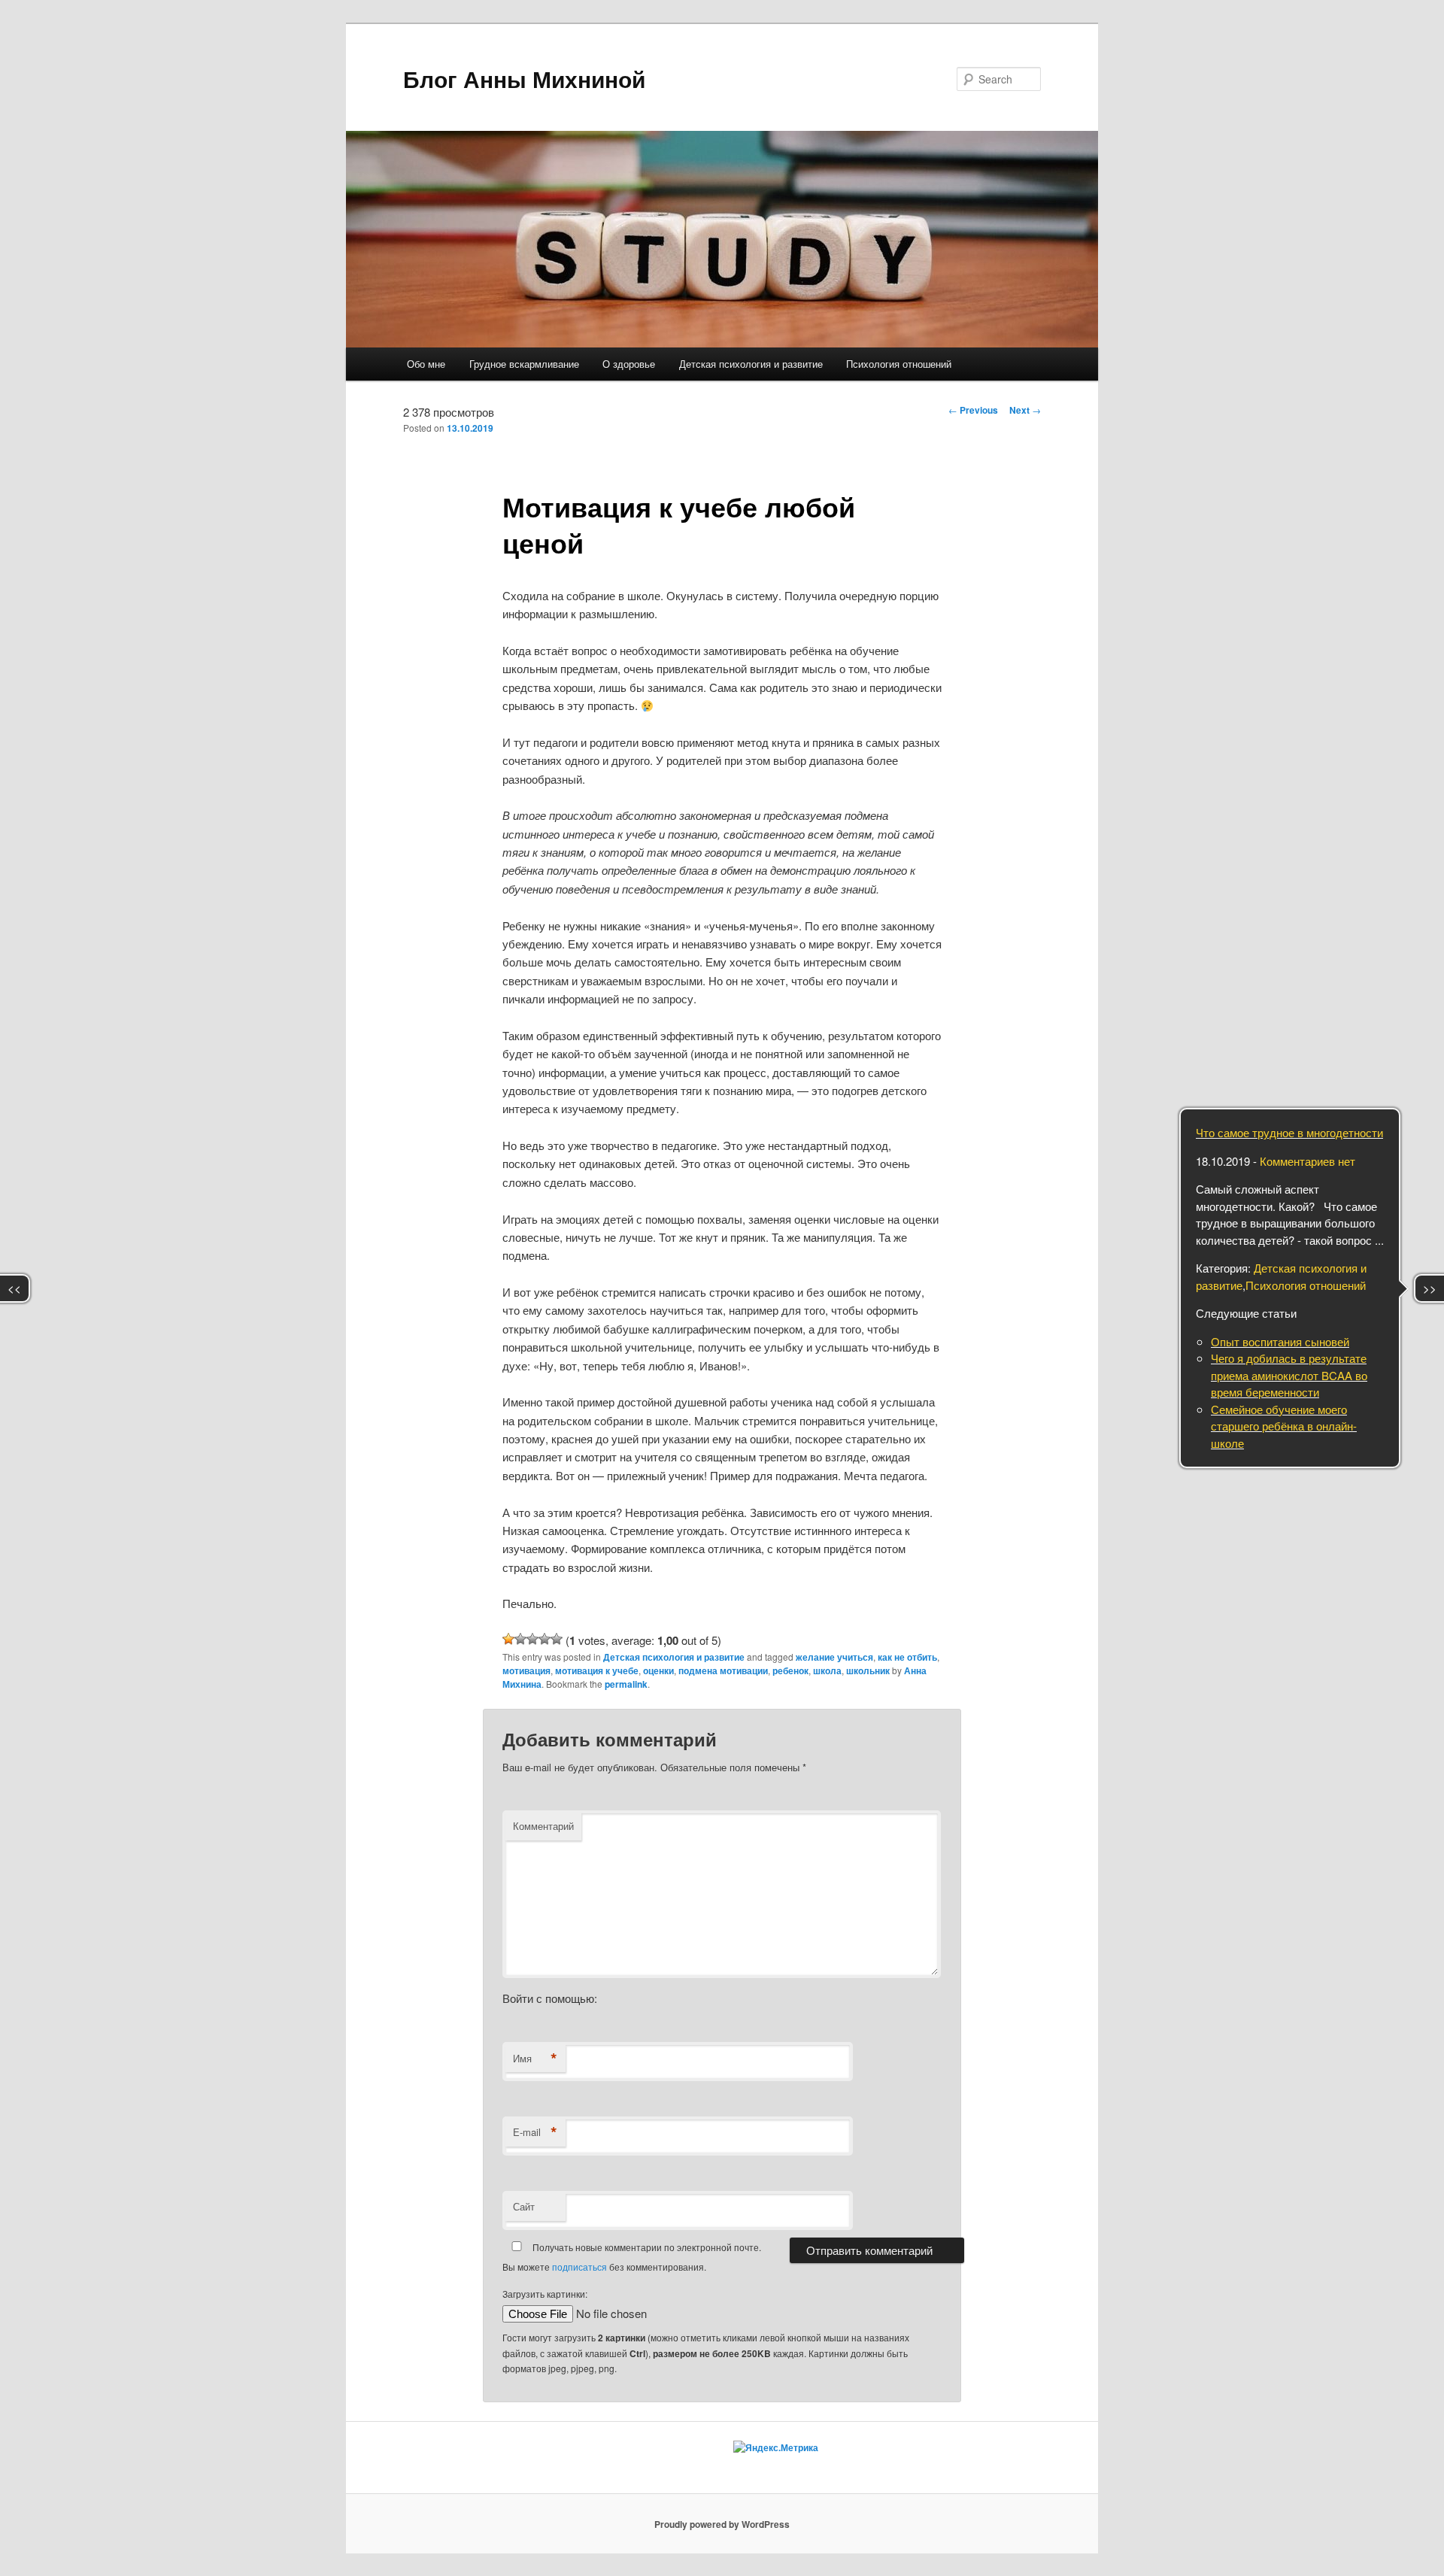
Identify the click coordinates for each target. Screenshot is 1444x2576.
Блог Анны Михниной (524, 79)
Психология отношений (899, 364)
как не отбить (907, 1657)
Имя (535, 2059)
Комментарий (543, 1826)
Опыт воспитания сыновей (1280, 1341)
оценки (658, 1670)
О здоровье (629, 364)
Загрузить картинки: (545, 2294)
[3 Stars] (532, 1639)
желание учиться (834, 1657)
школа (827, 1670)
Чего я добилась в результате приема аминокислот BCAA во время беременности (1289, 1375)
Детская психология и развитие (751, 364)
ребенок (790, 1670)
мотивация (526, 1670)
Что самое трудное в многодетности (1289, 1132)
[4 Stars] (545, 1639)
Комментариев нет (1307, 1161)
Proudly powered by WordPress (722, 2524)
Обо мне (426, 364)
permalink (626, 1684)
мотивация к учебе (597, 1670)
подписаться (579, 2267)
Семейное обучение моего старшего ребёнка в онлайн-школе (1284, 1426)
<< (14, 1288)
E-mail (535, 2132)
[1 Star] (508, 1639)
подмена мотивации (723, 1670)
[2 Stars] (520, 1639)
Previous (973, 410)
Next (1025, 410)
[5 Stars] (557, 1639)
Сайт (524, 2206)
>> (1430, 1288)
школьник (868, 1670)
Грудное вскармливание (524, 364)
